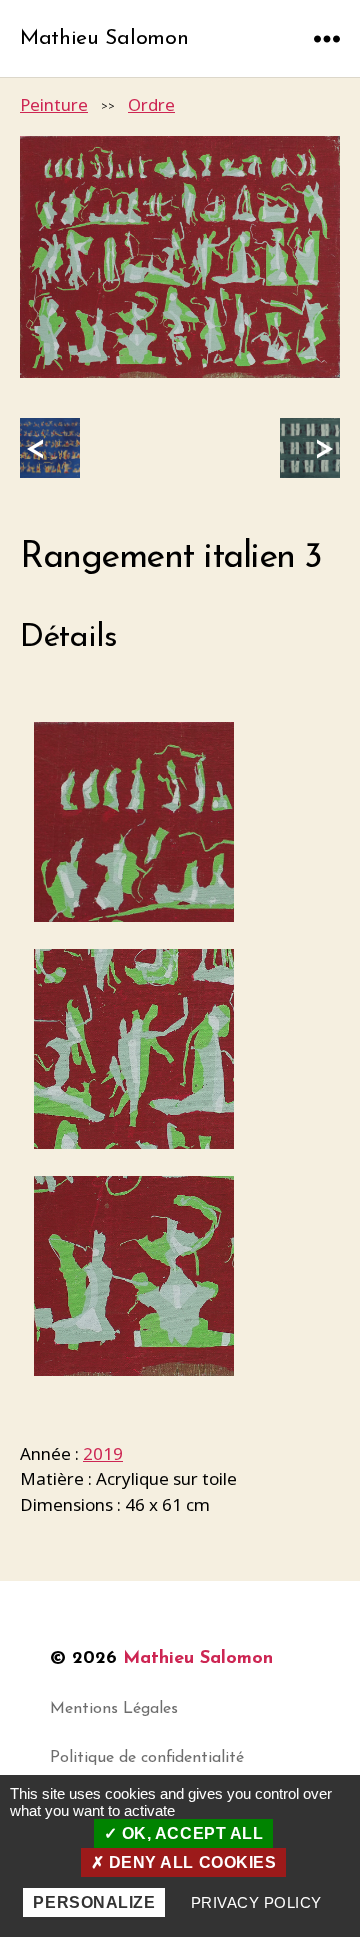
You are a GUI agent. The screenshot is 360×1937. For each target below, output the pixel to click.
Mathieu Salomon (104, 38)
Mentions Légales (114, 1709)
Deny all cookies (190, 1862)
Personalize (94, 1902)
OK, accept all (190, 1833)
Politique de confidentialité (147, 1758)
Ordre (151, 104)
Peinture (54, 104)
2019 (103, 1453)
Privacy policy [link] (256, 1902)
